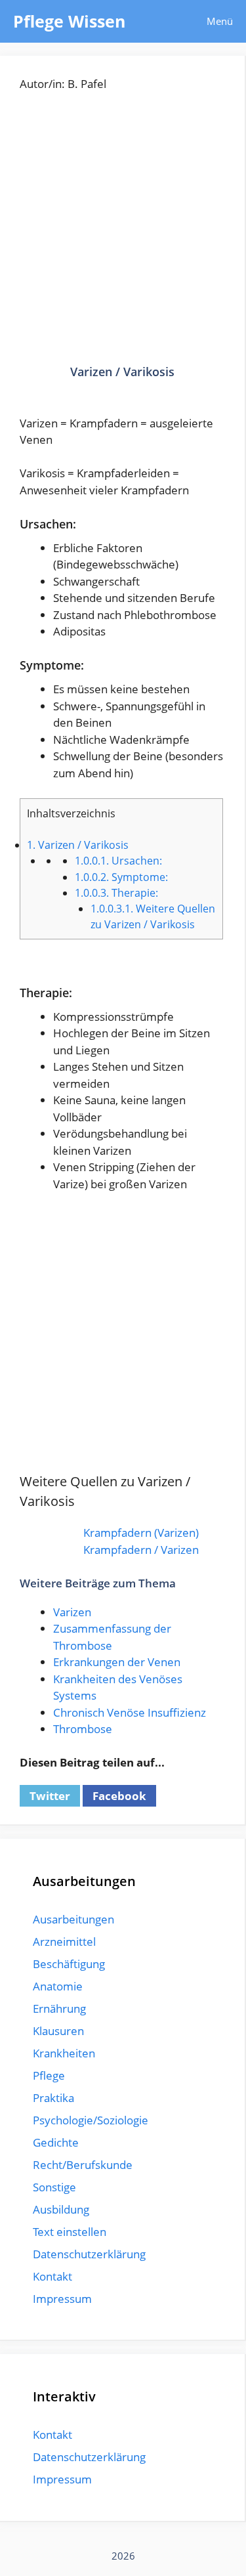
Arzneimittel (64, 1942)
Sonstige (54, 2187)
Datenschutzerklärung (89, 2254)
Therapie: (116, 893)
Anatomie (58, 1986)
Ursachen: (118, 861)
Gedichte (56, 2142)
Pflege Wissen (69, 21)
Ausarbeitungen (73, 1919)
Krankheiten (64, 2053)
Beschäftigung (69, 1964)
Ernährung (59, 2008)
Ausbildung (61, 2209)
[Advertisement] (123, 238)
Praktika (53, 2098)
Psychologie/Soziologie (91, 2120)
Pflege (49, 2075)
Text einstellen (70, 2232)
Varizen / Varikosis (78, 845)
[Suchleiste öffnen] (156, 21)
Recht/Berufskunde (83, 2165)
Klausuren (58, 2031)
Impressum (62, 2299)
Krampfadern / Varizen (141, 1550)
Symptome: (121, 877)
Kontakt (52, 2276)
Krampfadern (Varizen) (141, 1533)
